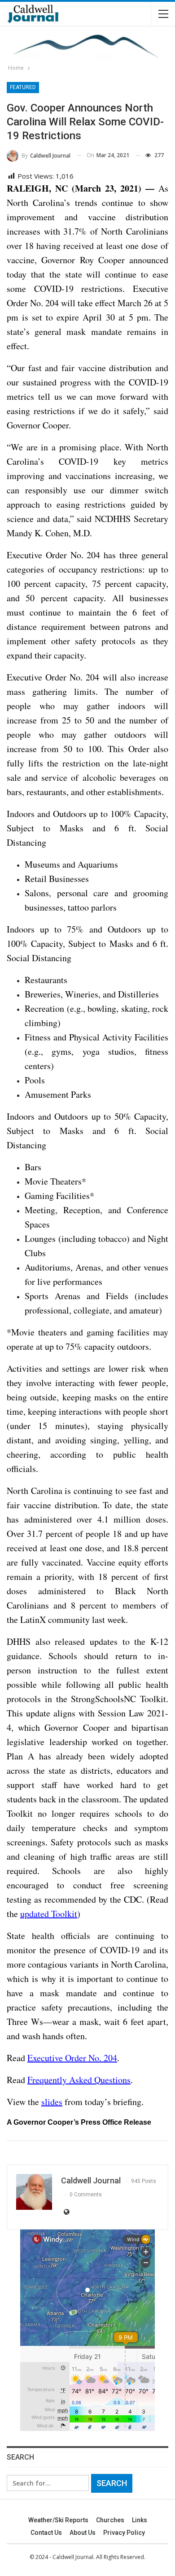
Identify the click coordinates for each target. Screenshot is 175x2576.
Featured (23, 87)
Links (140, 2520)
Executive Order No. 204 (72, 2058)
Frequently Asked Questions (79, 2080)
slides (52, 2102)
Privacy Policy (124, 2533)
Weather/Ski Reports (58, 2520)
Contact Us (46, 2533)
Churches (110, 2520)
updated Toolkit (49, 1914)
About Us (83, 2533)
